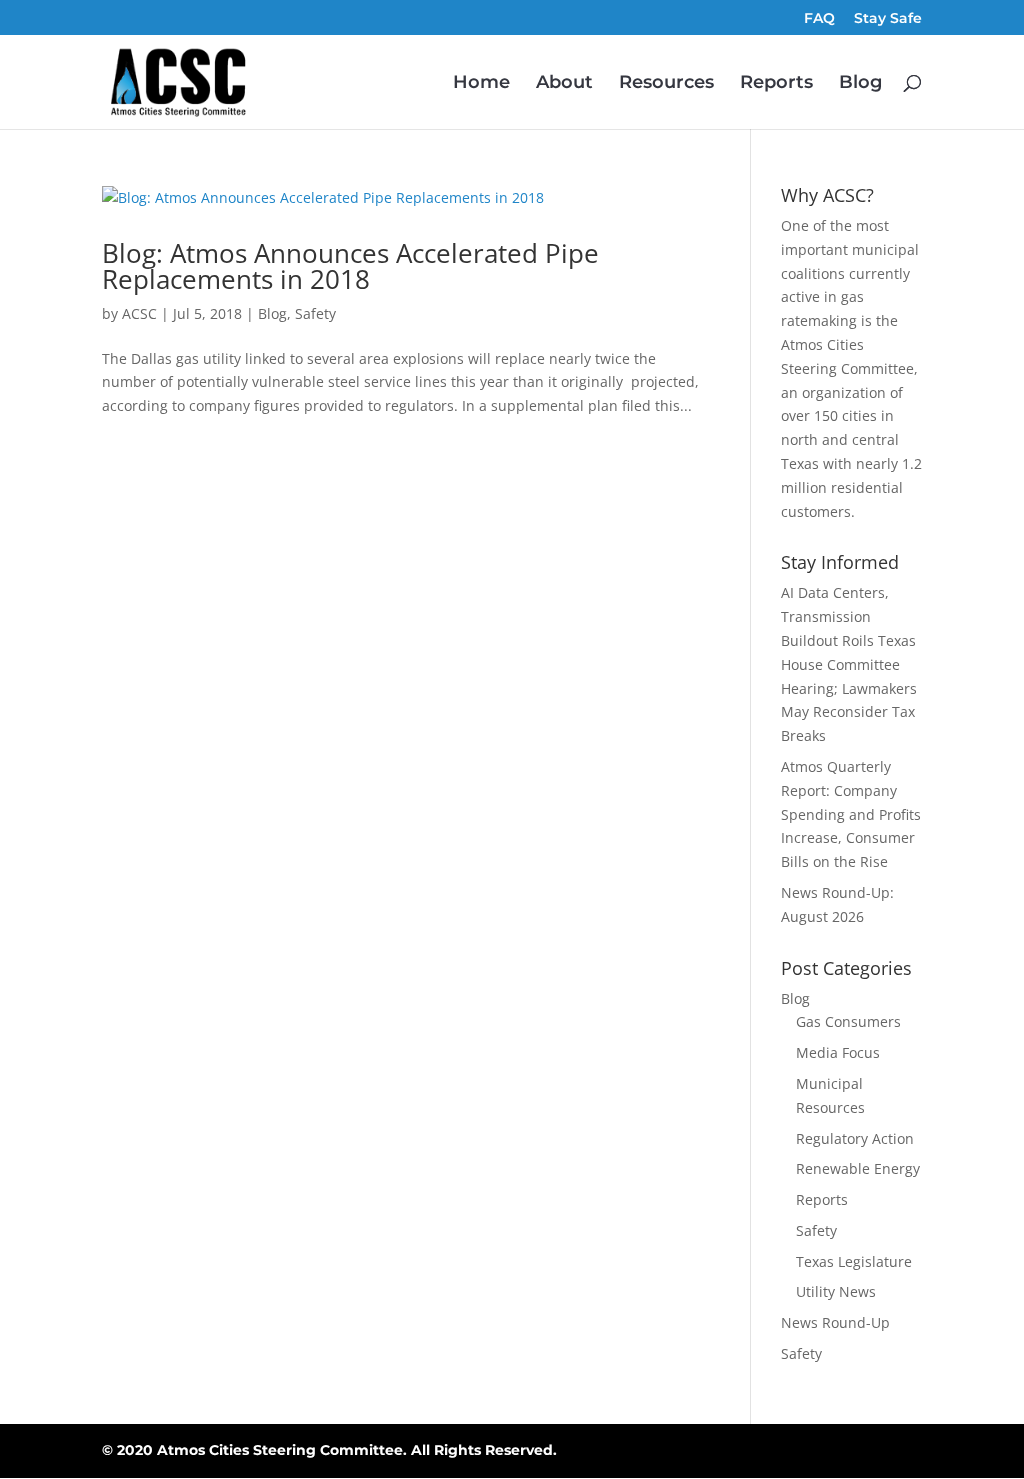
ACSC (139, 313)
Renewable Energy (858, 1168)
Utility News (836, 1291)
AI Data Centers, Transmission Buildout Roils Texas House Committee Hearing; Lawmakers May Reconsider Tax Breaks (849, 664)
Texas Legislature (854, 1261)
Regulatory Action (855, 1138)
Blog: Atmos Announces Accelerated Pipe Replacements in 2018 (350, 266)
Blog (860, 84)
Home (481, 84)
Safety (315, 313)
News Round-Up (835, 1322)
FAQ (819, 19)
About (564, 84)
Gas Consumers (848, 1021)
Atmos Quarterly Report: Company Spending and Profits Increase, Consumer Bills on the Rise (851, 814)
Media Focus (838, 1052)
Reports (776, 84)
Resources (666, 84)
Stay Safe (888, 19)
